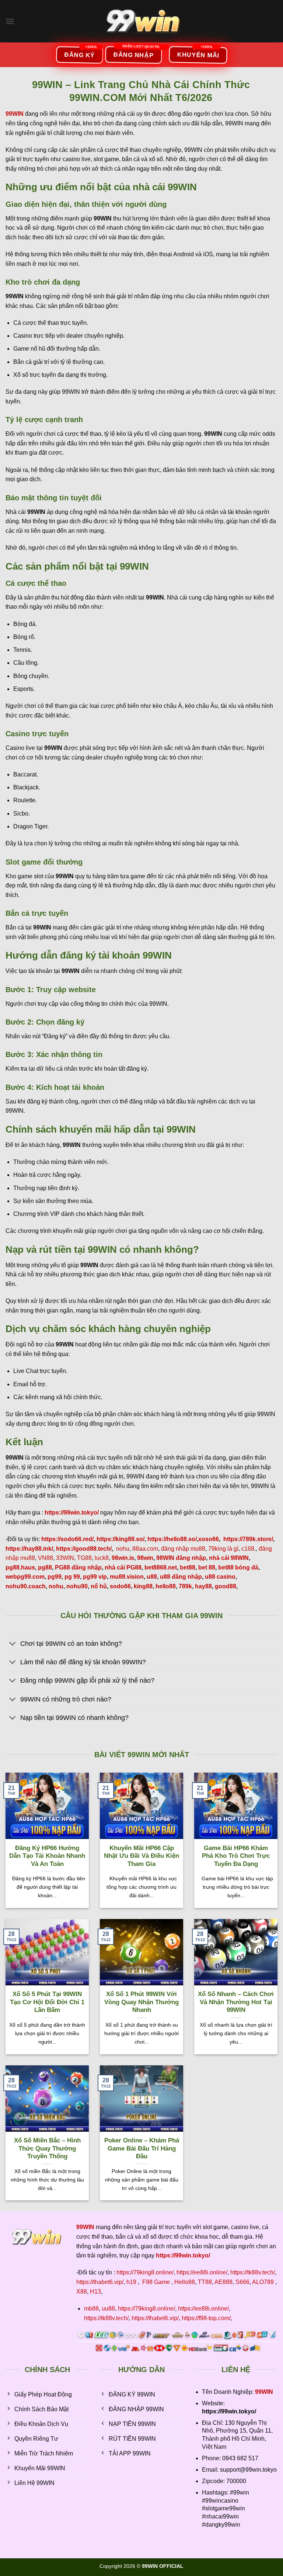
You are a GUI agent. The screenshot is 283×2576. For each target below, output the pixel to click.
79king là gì (223, 1549)
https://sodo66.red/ (67, 1539)
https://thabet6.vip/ (100, 2282)
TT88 (205, 2282)
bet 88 (207, 1567)
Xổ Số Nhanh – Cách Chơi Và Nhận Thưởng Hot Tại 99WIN (236, 2002)
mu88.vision (127, 1577)
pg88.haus (20, 1567)
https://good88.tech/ (84, 1549)
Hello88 (185, 2282)
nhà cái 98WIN (229, 1558)
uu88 (108, 2309)
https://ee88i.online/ (202, 2272)
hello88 (166, 1586)
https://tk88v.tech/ (253, 2272)
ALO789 (263, 2282)
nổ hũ (99, 1586)
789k (185, 1586)
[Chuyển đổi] (13, 1644)
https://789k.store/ (248, 1539)
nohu (123, 1549)
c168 (248, 1549)
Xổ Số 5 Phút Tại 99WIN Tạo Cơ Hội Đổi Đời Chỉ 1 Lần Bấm (47, 2002)
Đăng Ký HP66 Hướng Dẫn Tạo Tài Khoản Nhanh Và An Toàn (47, 1856)
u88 (152, 1577)
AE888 (223, 2282)
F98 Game (156, 2282)
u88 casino (220, 1577)
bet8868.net (161, 1567)
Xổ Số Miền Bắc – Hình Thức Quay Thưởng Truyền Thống (47, 2148)
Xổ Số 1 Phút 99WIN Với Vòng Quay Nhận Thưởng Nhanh (141, 2002)
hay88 (203, 1586)
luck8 (102, 1558)
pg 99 (72, 1577)
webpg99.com (25, 1577)
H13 (95, 2292)
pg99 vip (95, 1577)
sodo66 (120, 1586)
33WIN (65, 1558)
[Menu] (10, 21)
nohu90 (77, 1586)
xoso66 (209, 1539)
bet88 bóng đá (238, 1567)
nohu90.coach (26, 1586)
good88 (226, 1586)
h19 (131, 2282)
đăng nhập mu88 (183, 1549)
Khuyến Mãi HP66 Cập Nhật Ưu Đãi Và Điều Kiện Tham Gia (141, 1856)
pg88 (45, 1567)
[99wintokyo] (142, 21)
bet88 (188, 1567)
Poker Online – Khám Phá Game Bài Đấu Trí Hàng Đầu (142, 2148)
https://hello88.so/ (172, 1539)
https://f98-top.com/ (206, 2318)
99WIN (264, 2392)
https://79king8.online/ (145, 2272)
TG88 (84, 1558)
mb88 (91, 2309)
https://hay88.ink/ (29, 1549)
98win (145, 1558)
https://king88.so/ (120, 1539)
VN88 (46, 1558)
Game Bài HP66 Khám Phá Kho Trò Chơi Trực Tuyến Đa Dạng (236, 1856)
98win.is (123, 1558)
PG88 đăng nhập (78, 1567)
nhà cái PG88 (123, 1567)
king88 (143, 1586)
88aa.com (145, 1549)
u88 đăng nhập (181, 1577)
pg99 (55, 1577)
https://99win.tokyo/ (183, 2255)
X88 (82, 2292)
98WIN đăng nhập (181, 1558)
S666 (242, 2282)
